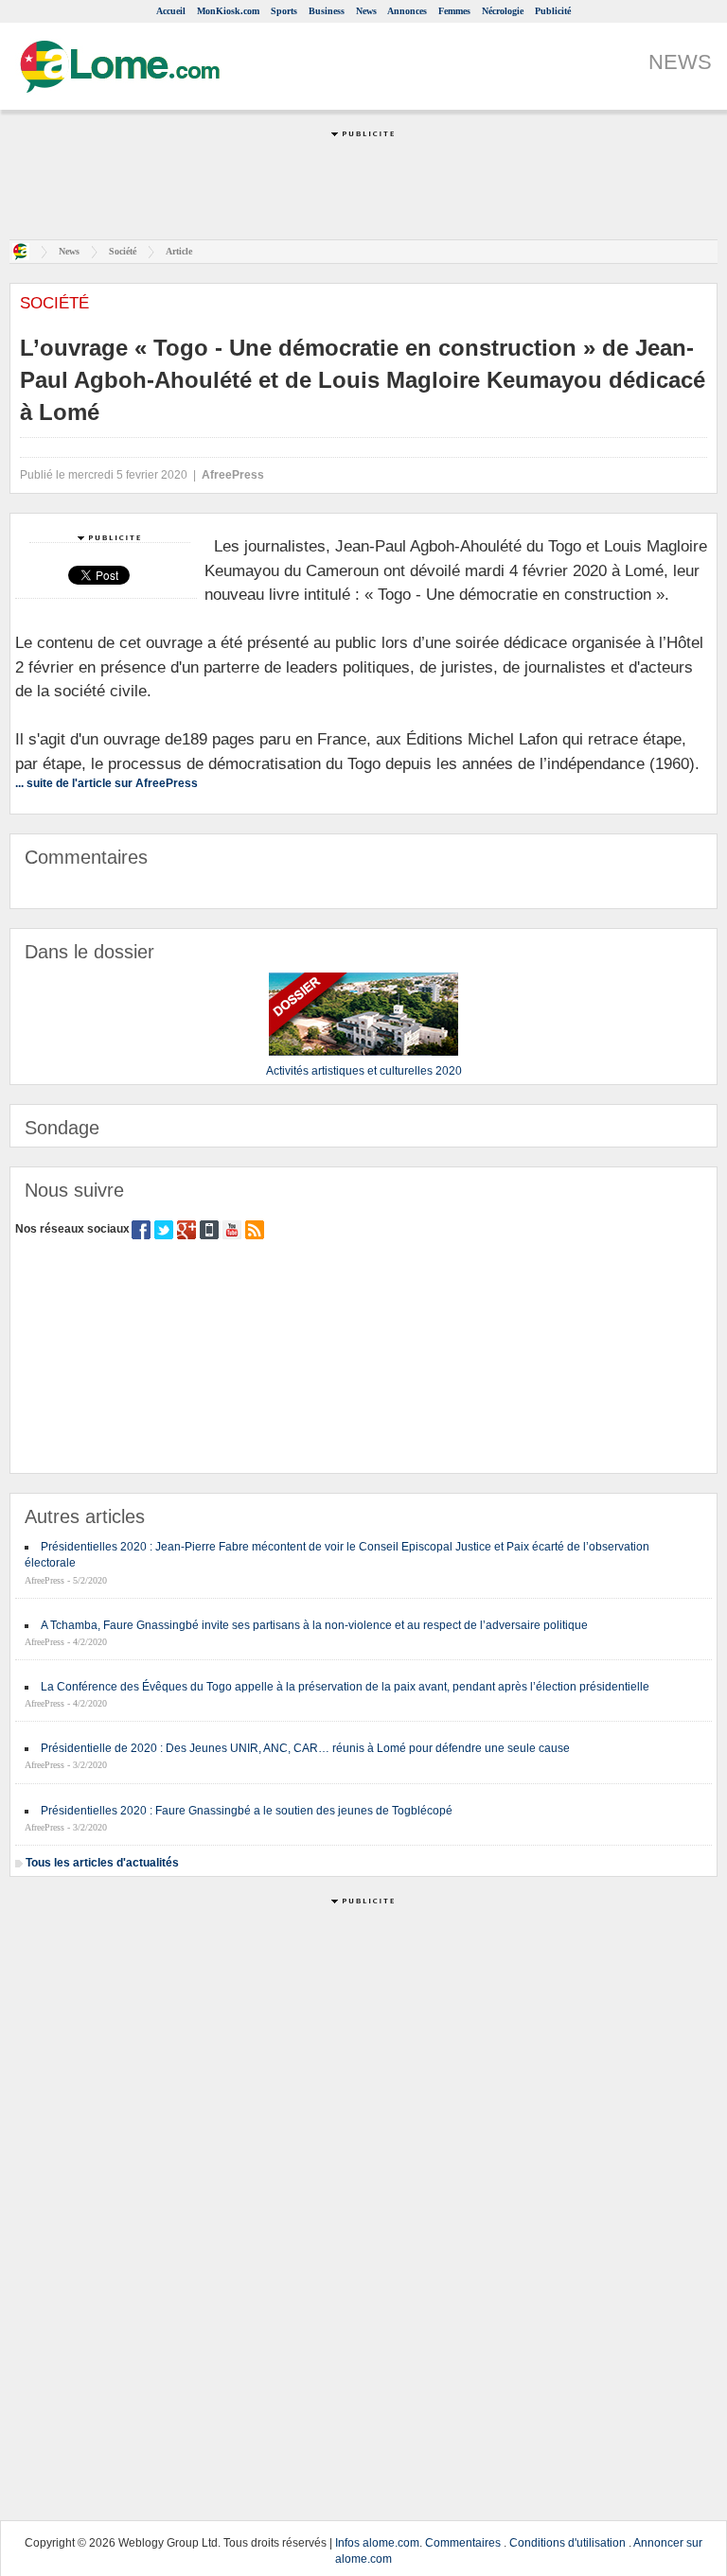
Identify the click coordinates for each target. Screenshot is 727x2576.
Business (327, 11)
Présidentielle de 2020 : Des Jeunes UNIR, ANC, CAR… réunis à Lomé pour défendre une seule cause (305, 1748)
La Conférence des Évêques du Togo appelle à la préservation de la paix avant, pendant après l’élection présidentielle (345, 1687)
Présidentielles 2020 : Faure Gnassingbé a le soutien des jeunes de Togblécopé (247, 1811)
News (366, 11)
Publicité (553, 11)
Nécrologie (503, 11)
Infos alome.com (377, 2543)
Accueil (171, 11)
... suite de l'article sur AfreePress (106, 783)
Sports (284, 11)
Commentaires (463, 2543)
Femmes (454, 11)
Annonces (407, 11)
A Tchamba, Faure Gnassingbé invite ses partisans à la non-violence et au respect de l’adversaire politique (314, 1625)
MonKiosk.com (228, 11)
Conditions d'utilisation (567, 2543)
